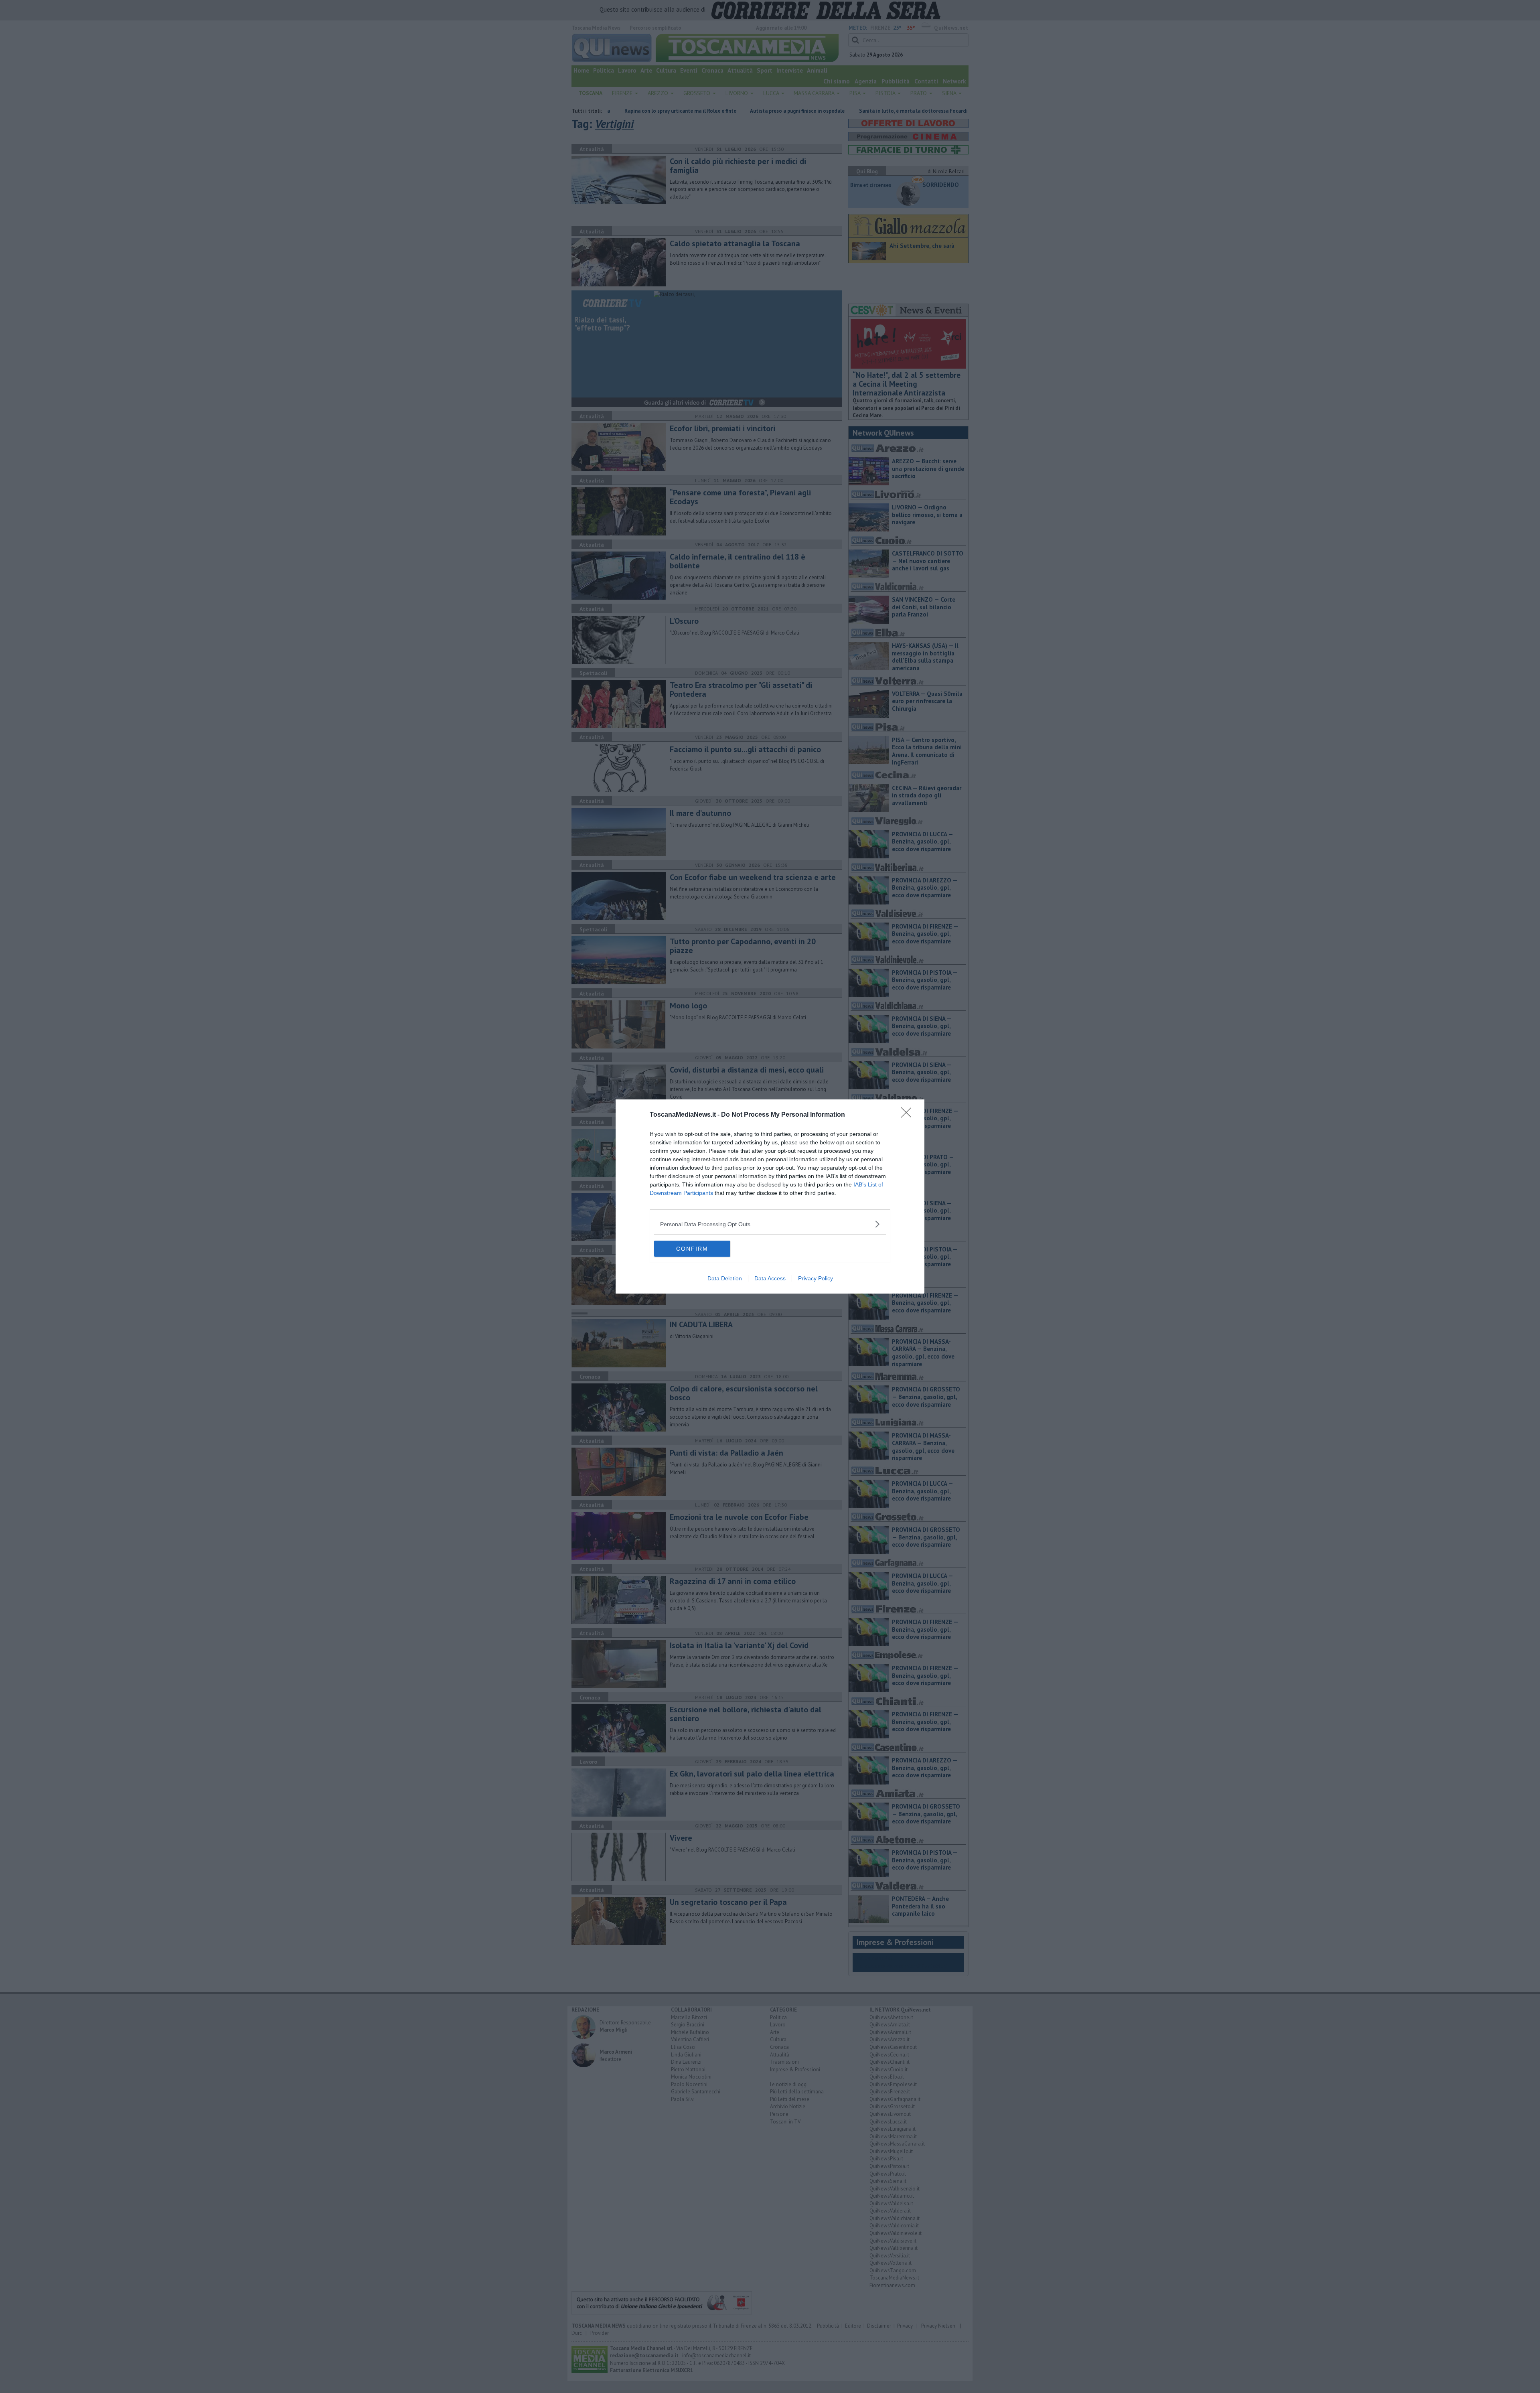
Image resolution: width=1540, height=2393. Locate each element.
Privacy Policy (816, 1278)
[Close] (909, 1115)
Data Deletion (725, 1278)
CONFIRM (692, 1249)
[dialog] (770, 1196)
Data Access (770, 1278)
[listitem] (770, 1224)
